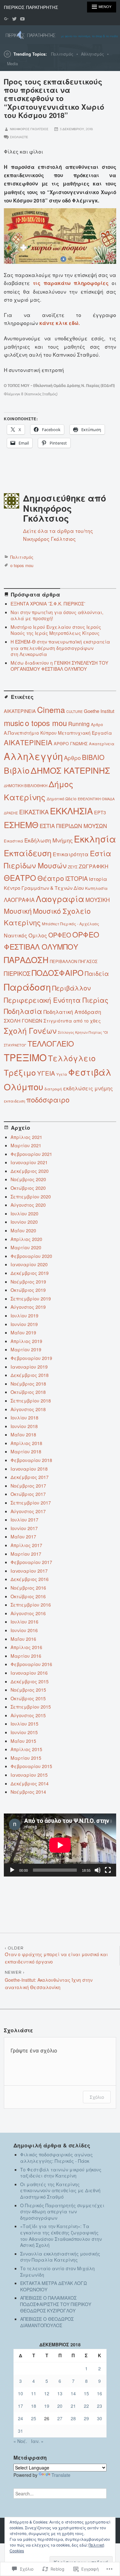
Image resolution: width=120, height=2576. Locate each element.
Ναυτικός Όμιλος (25, 935)
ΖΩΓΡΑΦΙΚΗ (94, 866)
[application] (60, 1845)
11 (34, 2393)
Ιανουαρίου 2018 (29, 1469)
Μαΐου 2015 (23, 1741)
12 (47, 2393)
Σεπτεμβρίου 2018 (31, 1401)
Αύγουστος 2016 (28, 1613)
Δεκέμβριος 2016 (30, 1579)
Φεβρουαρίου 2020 (31, 1256)
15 (86, 2393)
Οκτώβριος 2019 (28, 1290)
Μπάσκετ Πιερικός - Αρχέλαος (71, 924)
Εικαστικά (13, 841)
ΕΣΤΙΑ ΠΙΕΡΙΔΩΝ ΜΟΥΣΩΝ (73, 826)
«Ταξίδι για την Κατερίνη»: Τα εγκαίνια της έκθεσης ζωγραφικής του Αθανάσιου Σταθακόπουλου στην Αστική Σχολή (61, 2236)
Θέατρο (51, 878)
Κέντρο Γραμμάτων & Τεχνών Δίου (44, 888)
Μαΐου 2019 (23, 1332)
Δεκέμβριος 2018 (30, 1375)
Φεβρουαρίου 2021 (31, 1154)
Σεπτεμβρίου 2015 (31, 1707)
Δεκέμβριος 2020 (30, 1171)
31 (20, 2431)
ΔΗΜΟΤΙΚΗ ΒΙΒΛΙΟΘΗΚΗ (26, 786)
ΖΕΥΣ (73, 867)
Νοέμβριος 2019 (28, 1282)
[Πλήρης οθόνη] (108, 1870)
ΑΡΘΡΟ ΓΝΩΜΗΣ (71, 743)
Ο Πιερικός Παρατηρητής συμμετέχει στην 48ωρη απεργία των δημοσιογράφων (62, 2212)
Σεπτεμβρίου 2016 (31, 1605)
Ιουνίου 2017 (24, 1528)
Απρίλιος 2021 (26, 1137)
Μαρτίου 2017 (26, 1554)
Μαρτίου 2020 (26, 1247)
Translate (61, 2475)
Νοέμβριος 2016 (28, 1588)
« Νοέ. (20, 2441)
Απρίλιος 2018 (26, 1443)
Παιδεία (97, 973)
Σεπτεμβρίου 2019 (31, 1299)
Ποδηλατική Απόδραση (72, 1012)
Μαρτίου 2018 (26, 1451)
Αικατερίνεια (102, 743)
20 (60, 2406)
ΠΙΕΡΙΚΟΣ (17, 973)
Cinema (51, 709)
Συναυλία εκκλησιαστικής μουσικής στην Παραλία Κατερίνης (60, 2257)
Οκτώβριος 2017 (28, 1494)
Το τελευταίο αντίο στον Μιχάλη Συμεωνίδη (57, 2272)
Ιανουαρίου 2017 (29, 1571)
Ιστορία (98, 879)
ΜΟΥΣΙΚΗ (98, 900)
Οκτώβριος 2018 (28, 1392)
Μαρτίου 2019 (26, 1349)
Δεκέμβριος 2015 (30, 1681)
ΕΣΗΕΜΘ (21, 825)
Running (79, 724)
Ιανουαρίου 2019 (29, 1367)
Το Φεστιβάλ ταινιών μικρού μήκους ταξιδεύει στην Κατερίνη (61, 2173)
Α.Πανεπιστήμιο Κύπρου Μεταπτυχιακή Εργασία (58, 733)
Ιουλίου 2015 (24, 1724)
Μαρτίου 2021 (26, 1145)
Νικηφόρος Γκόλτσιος (29, 129)
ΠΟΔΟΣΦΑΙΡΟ (58, 972)
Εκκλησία (95, 839)
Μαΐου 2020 (23, 1230)
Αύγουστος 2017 (28, 1511)
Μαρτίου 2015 (26, 1758)
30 (100, 2418)
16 (100, 2393)
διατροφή (53, 1089)
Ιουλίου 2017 (24, 1520)
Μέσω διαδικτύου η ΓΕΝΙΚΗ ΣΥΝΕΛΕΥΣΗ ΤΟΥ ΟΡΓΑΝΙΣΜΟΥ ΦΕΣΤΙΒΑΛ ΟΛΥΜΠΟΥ (59, 666)
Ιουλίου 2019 (24, 1316)
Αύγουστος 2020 (28, 1205)
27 (60, 2418)
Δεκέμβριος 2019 (30, 1273)
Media (12, 64)
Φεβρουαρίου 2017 (31, 1562)
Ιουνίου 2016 (24, 1630)
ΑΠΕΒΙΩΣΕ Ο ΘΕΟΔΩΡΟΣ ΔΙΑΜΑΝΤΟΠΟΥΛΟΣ (47, 2322)
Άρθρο (97, 724)
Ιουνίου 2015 (24, 1732)
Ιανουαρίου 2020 (29, 1264)
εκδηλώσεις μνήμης (88, 1088)
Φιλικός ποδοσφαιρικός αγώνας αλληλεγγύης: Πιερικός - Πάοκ (56, 2158)
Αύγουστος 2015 (28, 1715)
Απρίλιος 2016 (26, 1647)
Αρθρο (72, 758)
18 (34, 2406)
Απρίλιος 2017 (26, 1545)
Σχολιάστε (19, 137)
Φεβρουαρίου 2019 (31, 1358)
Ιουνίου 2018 (24, 1426)
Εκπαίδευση (28, 853)
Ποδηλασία (23, 1011)
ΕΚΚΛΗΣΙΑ (71, 811)
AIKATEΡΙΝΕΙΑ (20, 711)
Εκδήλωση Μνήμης (48, 840)
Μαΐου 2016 (23, 1639)
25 (34, 2418)
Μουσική (18, 911)
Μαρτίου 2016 (26, 1656)
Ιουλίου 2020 (24, 1213)
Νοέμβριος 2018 (28, 1384)
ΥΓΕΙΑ (46, 1073)
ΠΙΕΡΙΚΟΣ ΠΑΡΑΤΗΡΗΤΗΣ (31, 7)
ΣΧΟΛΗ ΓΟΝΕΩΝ (23, 1020)
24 (20, 2418)
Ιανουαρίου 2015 (29, 1775)
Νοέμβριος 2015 (28, 1690)
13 (60, 2393)
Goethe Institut (99, 711)
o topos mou (22, 565)
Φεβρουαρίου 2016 (31, 1664)
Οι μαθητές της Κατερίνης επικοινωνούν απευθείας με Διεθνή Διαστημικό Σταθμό (60, 2190)
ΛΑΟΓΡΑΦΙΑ (19, 900)
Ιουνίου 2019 (24, 1324)
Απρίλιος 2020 (26, 1239)
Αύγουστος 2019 (28, 1307)
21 (73, 2406)
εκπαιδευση (14, 1101)
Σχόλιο (97, 2097)
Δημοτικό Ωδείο (62, 799)
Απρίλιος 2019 (26, 1341)
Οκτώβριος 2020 (28, 1188)
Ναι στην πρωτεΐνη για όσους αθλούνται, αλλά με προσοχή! (57, 615)
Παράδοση (27, 987)
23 (100, 2406)
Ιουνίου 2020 (24, 1222)
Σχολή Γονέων (30, 1031)
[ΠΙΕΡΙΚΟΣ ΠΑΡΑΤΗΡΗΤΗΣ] (60, 35)
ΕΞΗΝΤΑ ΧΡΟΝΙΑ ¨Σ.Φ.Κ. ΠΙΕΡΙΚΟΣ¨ (48, 604)
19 (47, 2406)
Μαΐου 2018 (23, 1434)
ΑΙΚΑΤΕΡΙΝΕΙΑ (28, 742)
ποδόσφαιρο (48, 1099)
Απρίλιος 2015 (26, 1749)
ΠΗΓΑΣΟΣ (88, 961)
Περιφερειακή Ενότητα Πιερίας (56, 1000)
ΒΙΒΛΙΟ (93, 757)
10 (20, 2393)
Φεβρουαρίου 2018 (31, 1460)
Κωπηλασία (96, 888)
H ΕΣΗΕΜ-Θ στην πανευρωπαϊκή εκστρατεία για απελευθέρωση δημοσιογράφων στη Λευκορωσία (60, 648)
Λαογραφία (60, 898)
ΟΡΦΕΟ (60, 935)
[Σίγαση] (98, 1870)
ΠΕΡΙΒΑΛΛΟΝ (64, 961)
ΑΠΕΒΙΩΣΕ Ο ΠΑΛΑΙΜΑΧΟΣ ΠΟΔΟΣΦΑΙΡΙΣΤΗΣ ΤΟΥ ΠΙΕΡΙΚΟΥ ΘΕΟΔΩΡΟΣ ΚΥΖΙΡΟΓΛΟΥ (56, 2304)
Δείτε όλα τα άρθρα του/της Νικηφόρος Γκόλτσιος (58, 535)
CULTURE (74, 711)
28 (73, 2418)
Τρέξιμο (20, 1072)
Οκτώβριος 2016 (28, 1596)
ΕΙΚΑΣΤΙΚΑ (34, 812)
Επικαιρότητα (71, 854)
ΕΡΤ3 (100, 812)
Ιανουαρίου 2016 (29, 1673)
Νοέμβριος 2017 (28, 1486)
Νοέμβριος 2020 (28, 1179)
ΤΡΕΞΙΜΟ (25, 1057)
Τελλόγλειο (72, 1058)
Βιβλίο (17, 770)
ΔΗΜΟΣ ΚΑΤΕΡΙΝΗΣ (70, 770)
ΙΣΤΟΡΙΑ (76, 878)
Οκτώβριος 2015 (28, 1698)
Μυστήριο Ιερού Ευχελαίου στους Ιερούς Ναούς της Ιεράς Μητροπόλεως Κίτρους (56, 630)
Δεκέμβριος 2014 (30, 1783)
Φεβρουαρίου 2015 (31, 1766)
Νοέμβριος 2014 (28, 1792)
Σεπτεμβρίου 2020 (31, 1197)
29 (86, 2418)
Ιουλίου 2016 (24, 1622)
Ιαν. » (37, 2441)
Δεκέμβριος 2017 (30, 1477)
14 (73, 2393)
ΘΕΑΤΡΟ (20, 878)
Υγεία (62, 1074)
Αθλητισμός (92, 54)
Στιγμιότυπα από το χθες (72, 1021)
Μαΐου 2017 (23, 1537)
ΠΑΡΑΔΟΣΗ (26, 959)
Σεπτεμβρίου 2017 (31, 1503)
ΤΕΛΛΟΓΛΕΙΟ (51, 1043)
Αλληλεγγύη (33, 756)
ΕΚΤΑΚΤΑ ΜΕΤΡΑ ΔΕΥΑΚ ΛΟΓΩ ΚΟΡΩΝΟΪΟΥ (54, 2286)
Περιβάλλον (71, 988)
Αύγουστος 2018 (28, 1409)
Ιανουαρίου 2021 (29, 1162)
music (14, 723)
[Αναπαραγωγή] (12, 1870)
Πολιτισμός (62, 54)
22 (86, 2406)
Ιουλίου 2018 (24, 1418)
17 (20, 2406)
